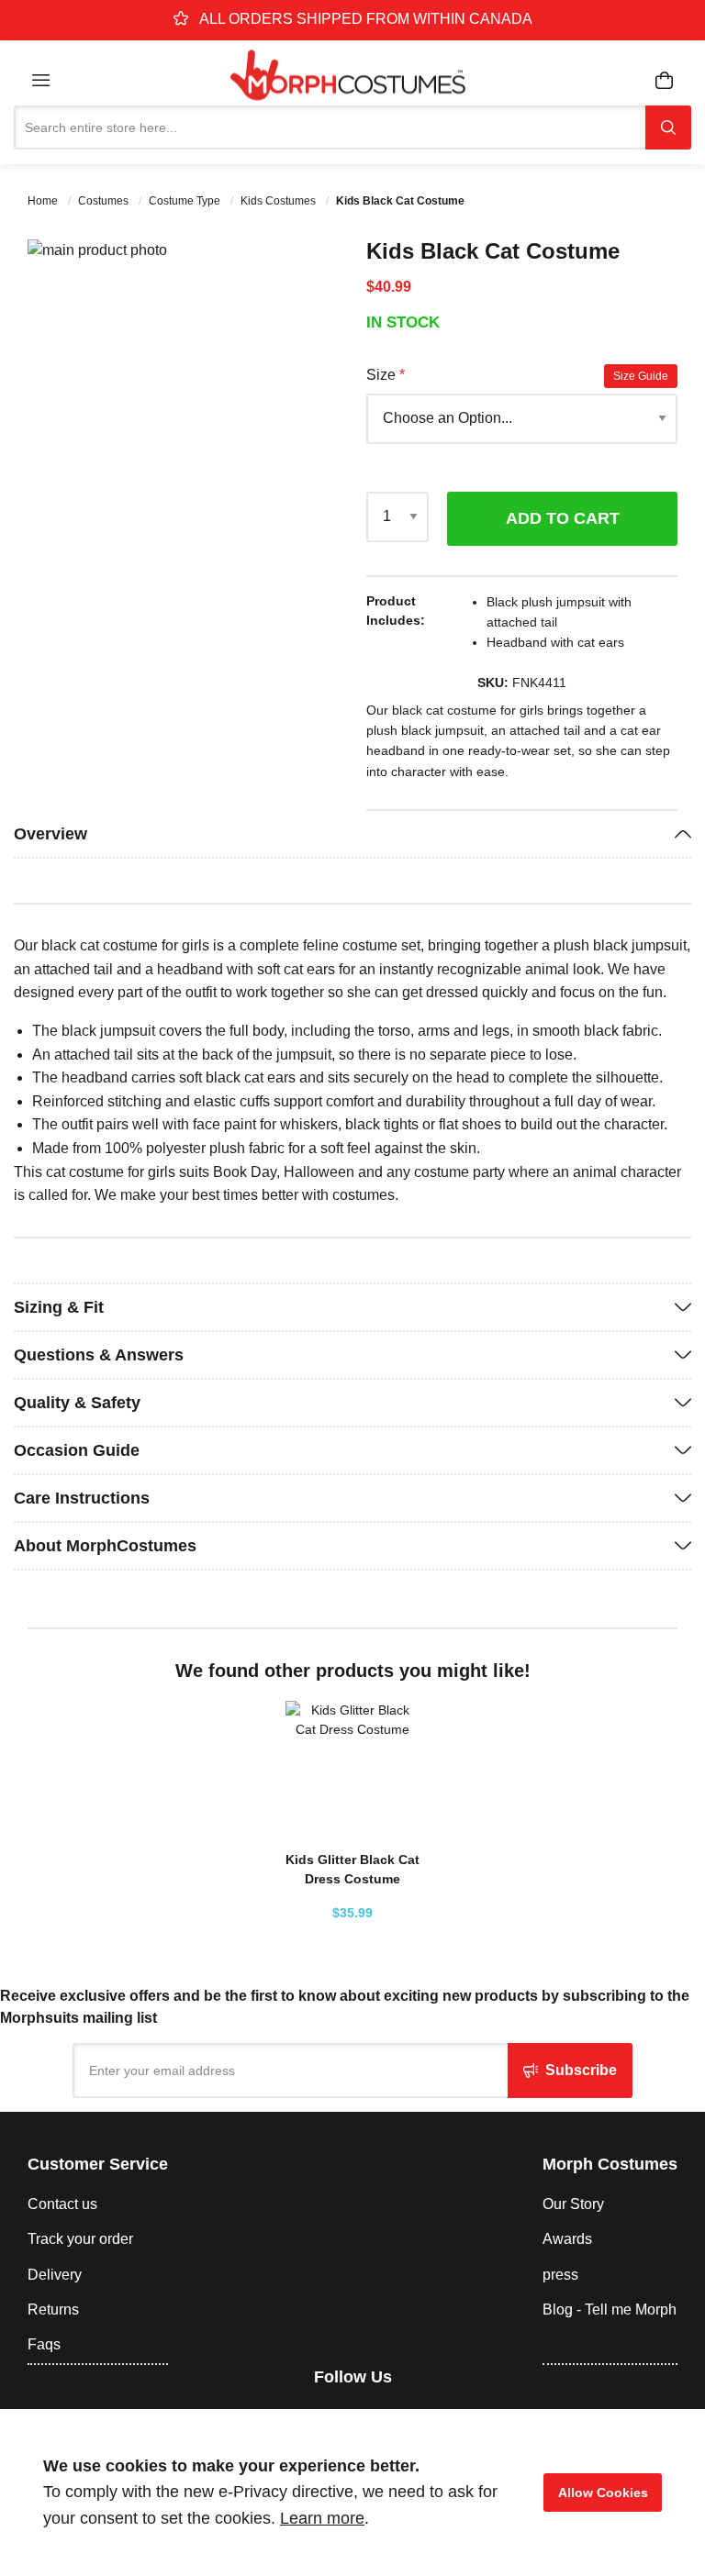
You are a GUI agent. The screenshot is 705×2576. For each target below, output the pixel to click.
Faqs (44, 2344)
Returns (53, 2310)
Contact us (62, 2204)
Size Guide (641, 376)
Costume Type (186, 201)
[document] (352, 2493)
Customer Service (98, 2164)
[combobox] (330, 128)
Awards (567, 2239)
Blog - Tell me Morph (610, 2310)
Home (44, 201)
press (560, 2275)
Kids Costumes (280, 201)
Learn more (322, 2518)
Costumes (105, 201)
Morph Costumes (610, 2164)
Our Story (573, 2204)
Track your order (80, 2239)
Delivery (55, 2275)
